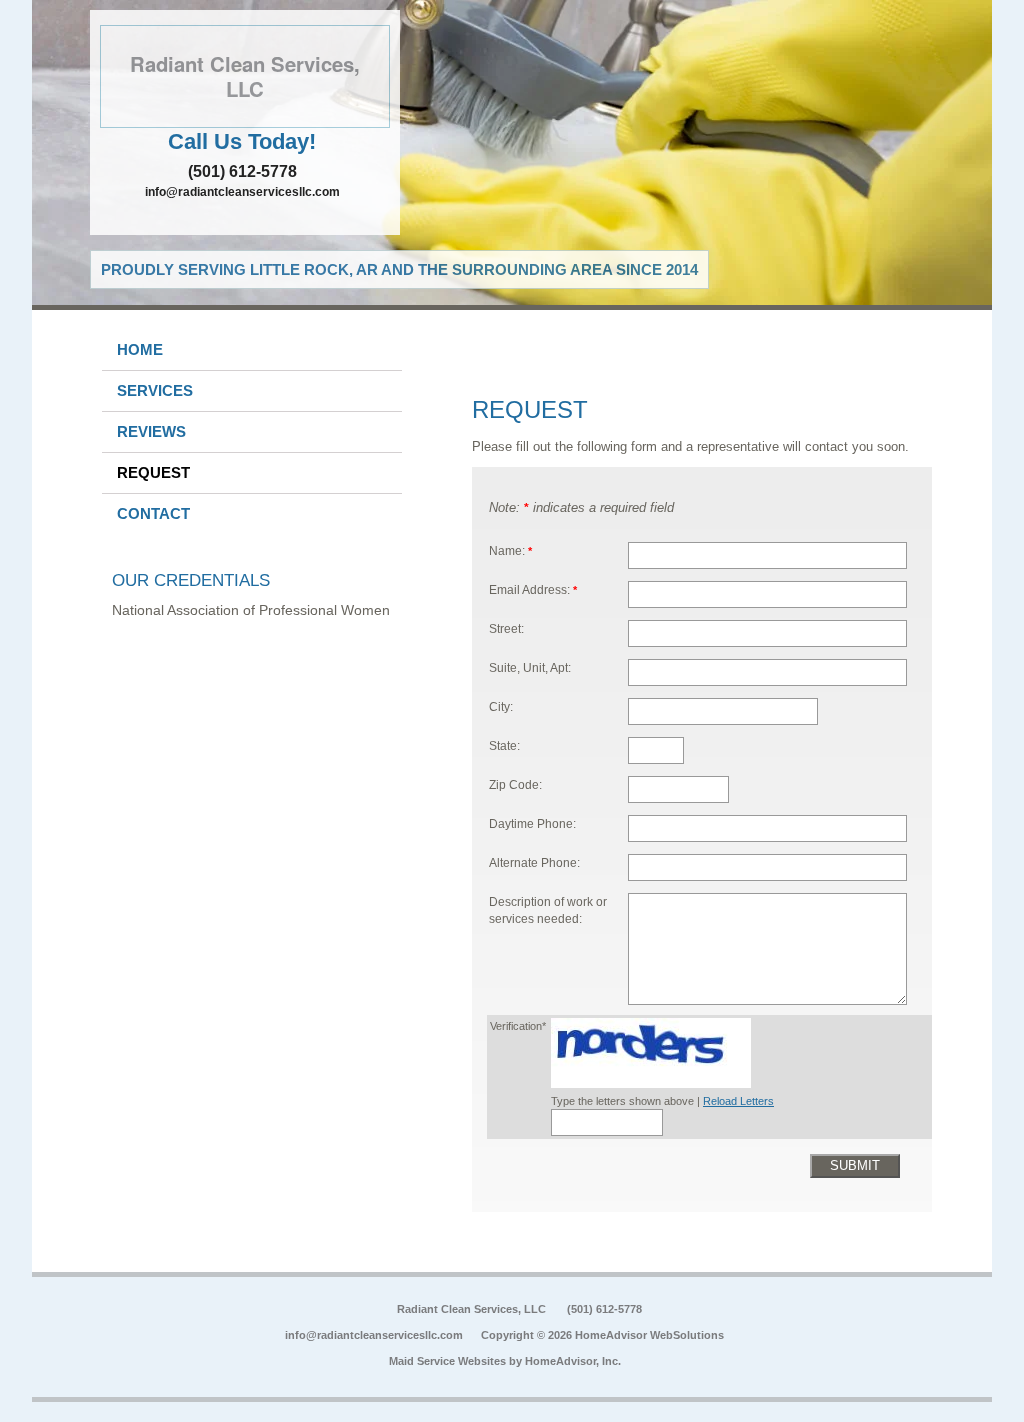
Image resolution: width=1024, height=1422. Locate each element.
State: (504, 745)
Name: (510, 550)
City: (501, 706)
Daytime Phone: (532, 823)
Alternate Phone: (534, 862)
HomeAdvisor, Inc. (573, 1361)
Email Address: (533, 589)
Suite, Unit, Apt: (530, 667)
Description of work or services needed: (548, 910)
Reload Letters (738, 1101)
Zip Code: (515, 784)
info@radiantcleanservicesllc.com (242, 192)
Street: (506, 628)
